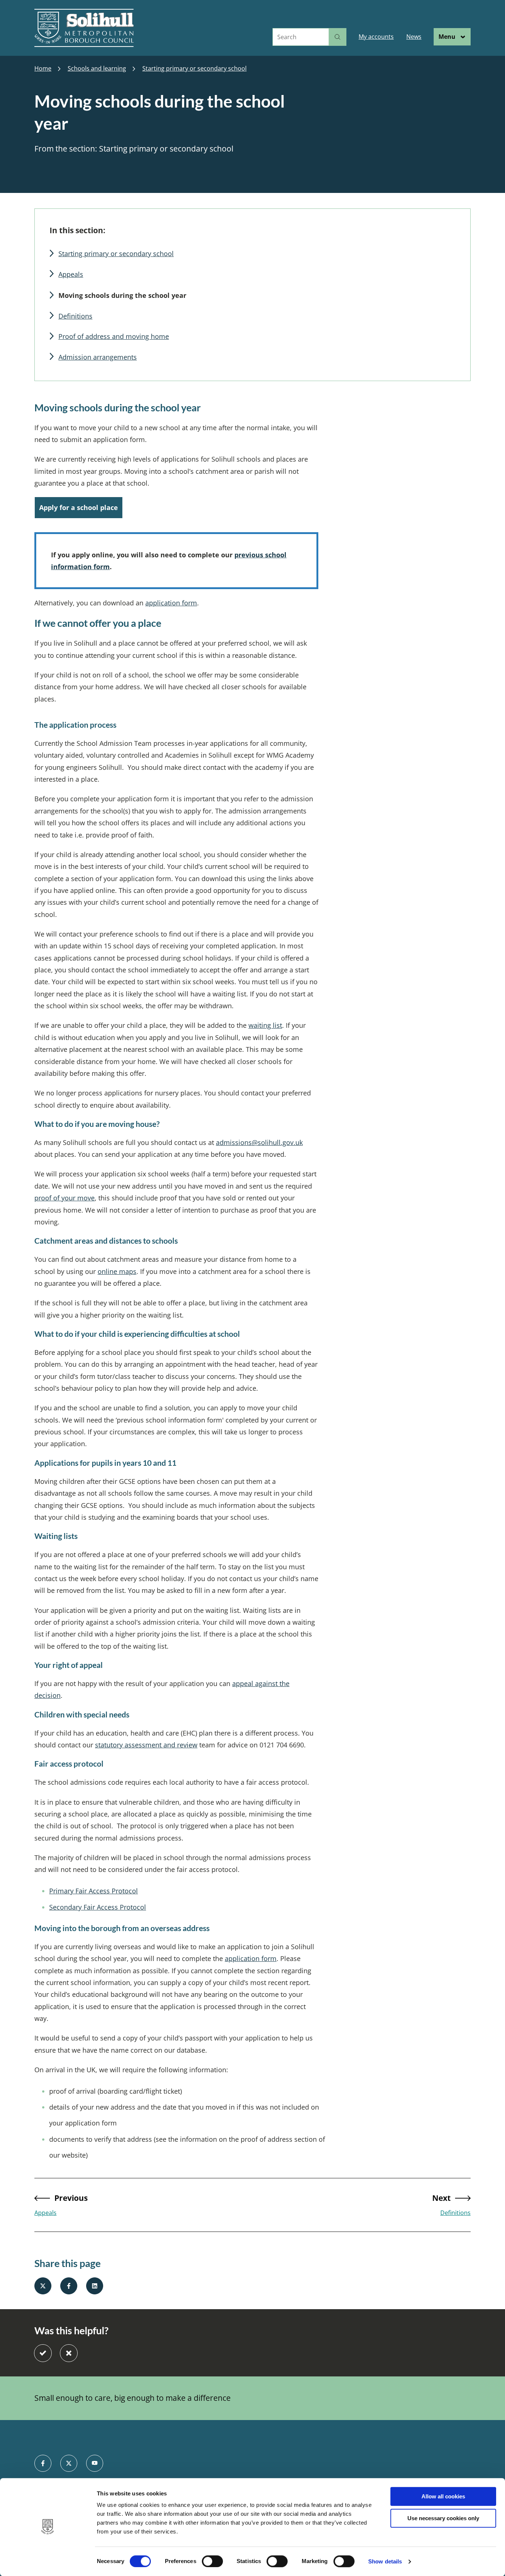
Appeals (71, 274)
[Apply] (338, 37)
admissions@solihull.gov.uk (259, 1142)
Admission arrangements (98, 357)
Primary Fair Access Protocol (94, 1891)
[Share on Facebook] (69, 2286)
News (414, 37)
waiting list (265, 1025)
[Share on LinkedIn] (95, 2286)
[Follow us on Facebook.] (43, 2463)
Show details (385, 2561)
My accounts (376, 37)
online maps (117, 1271)
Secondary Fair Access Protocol (98, 1907)
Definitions (75, 316)
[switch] (212, 2561)
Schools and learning (97, 69)
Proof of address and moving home (114, 336)
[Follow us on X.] (69, 2463)
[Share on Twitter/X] (43, 2286)
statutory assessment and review (146, 1745)
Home (43, 69)
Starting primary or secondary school (194, 69)
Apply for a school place (79, 507)
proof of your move (65, 1198)
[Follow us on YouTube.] (95, 2463)
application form (251, 1958)
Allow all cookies (443, 2496)
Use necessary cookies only (443, 2518)
